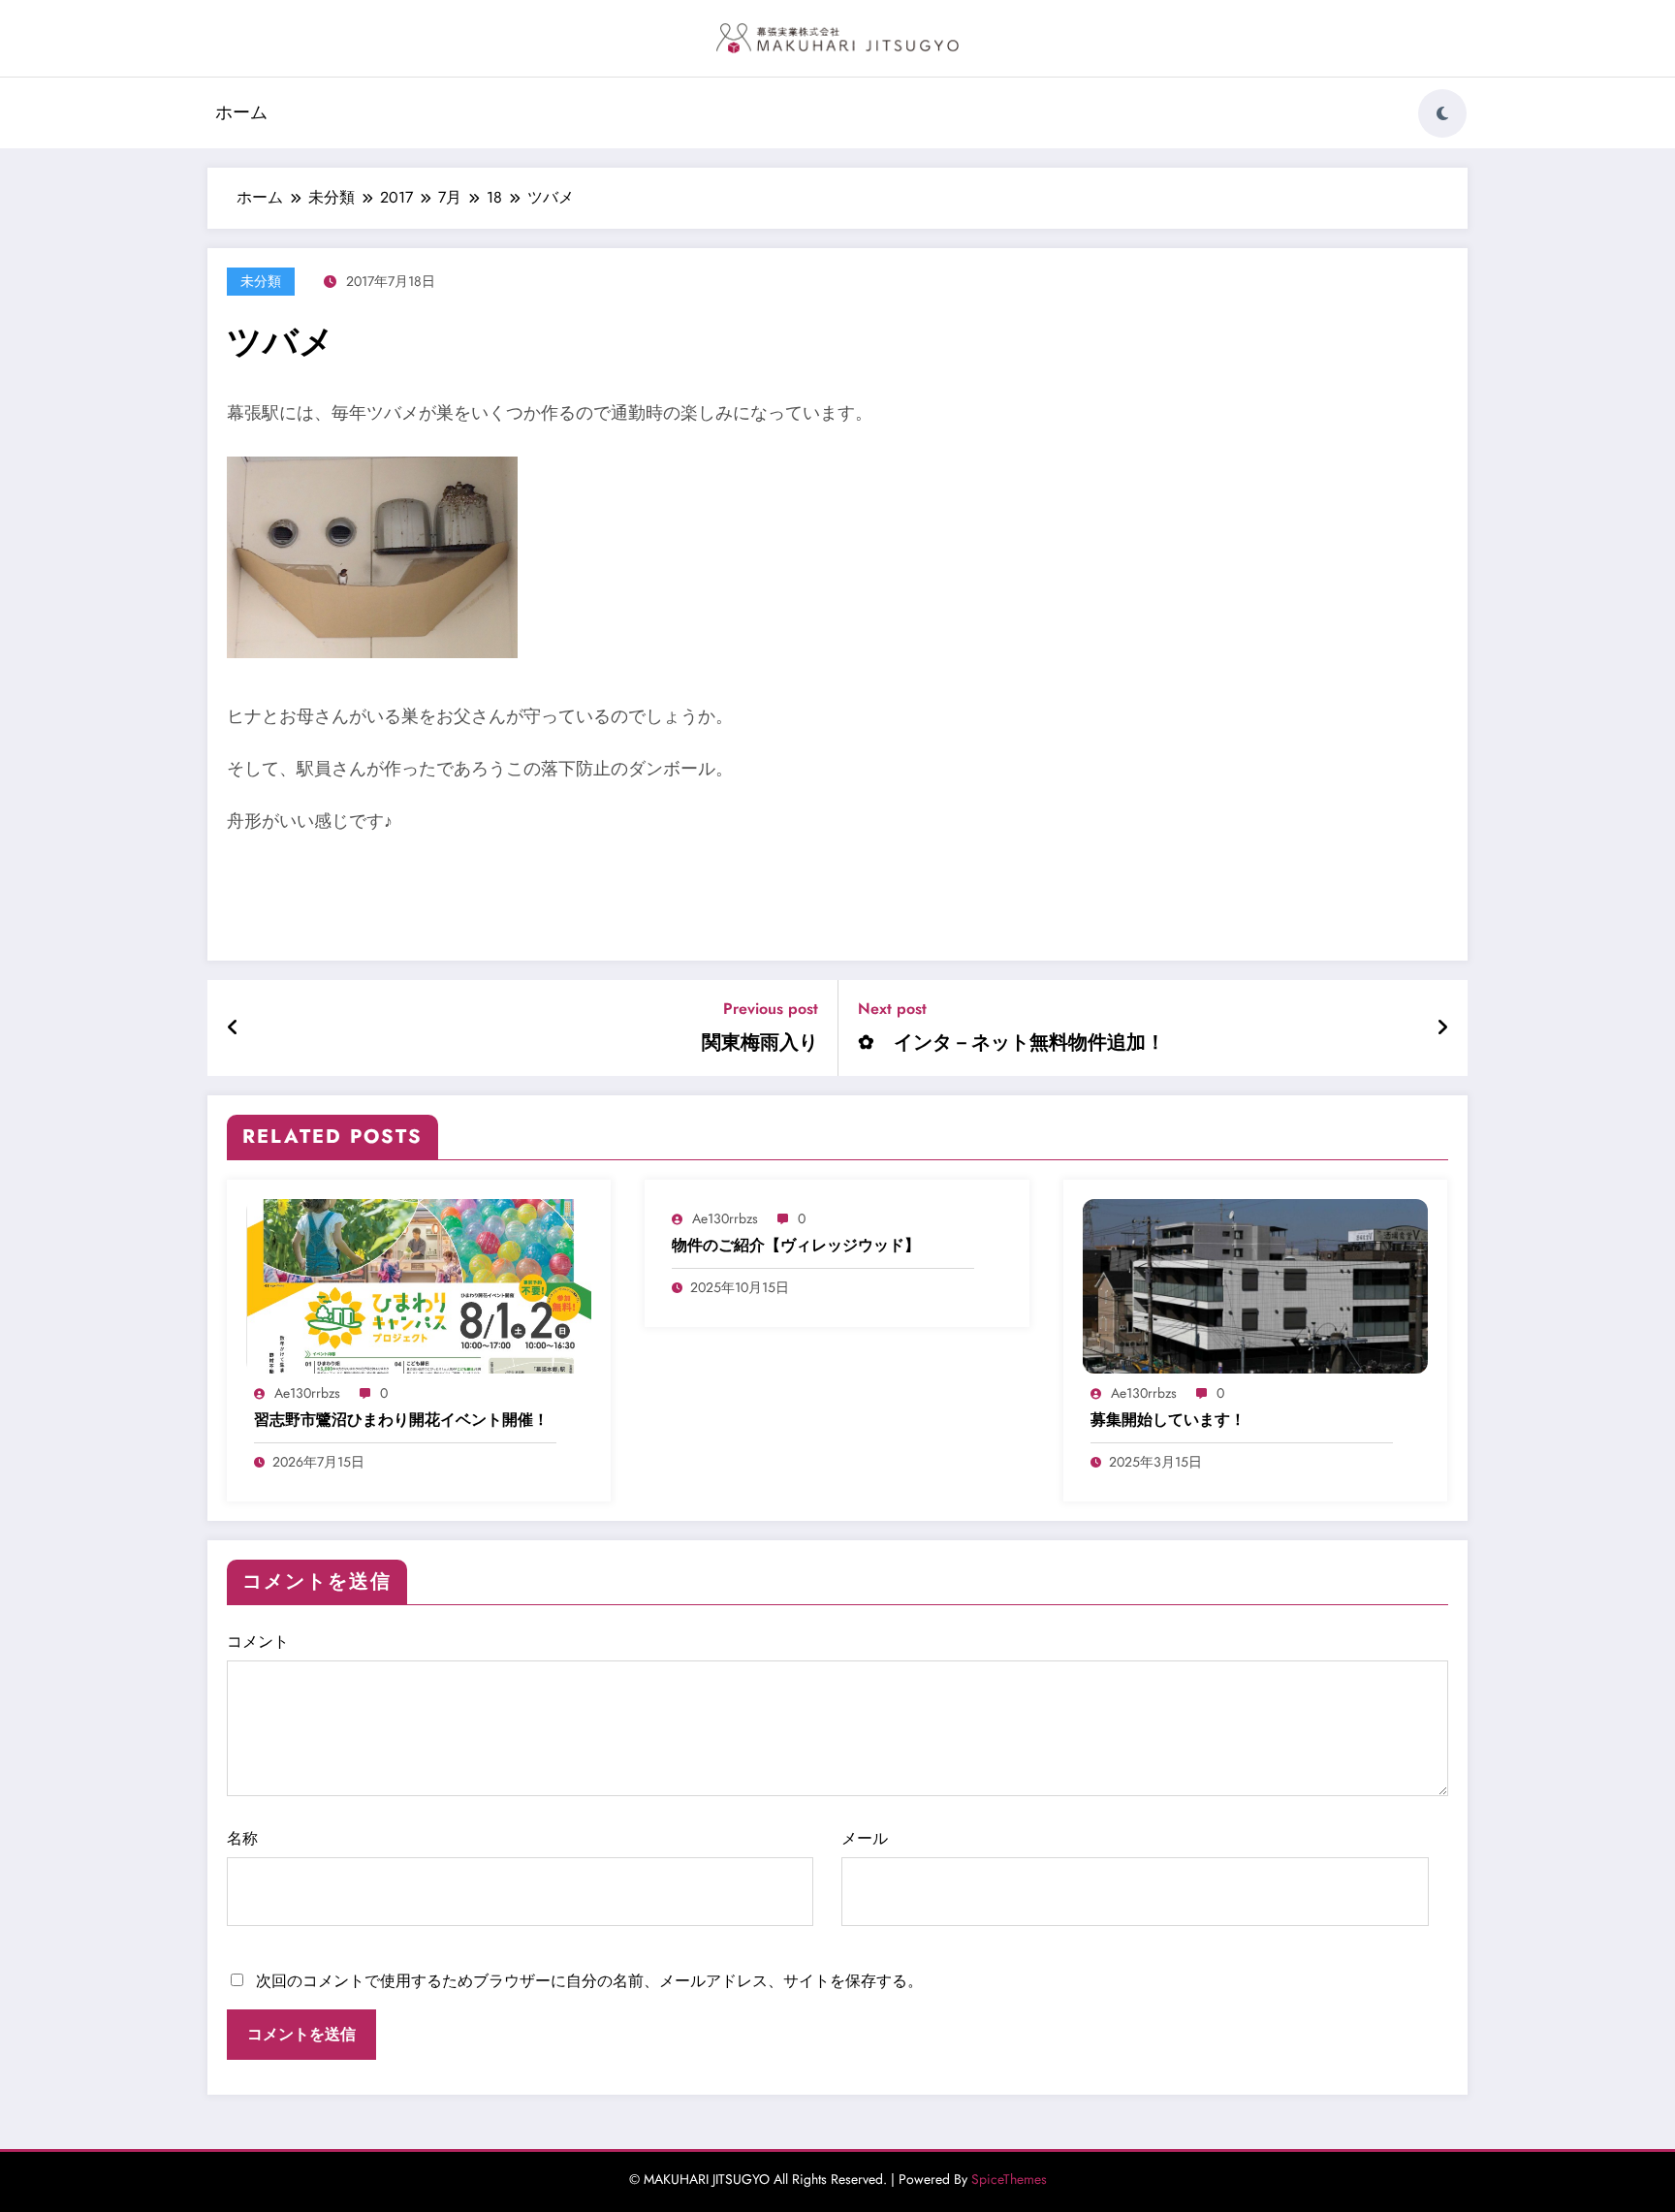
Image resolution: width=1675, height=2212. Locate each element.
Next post (892, 1009)
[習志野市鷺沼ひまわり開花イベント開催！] (419, 1285)
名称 (242, 1838)
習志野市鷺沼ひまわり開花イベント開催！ (401, 1420)
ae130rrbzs (307, 1393)
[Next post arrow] (1442, 1028)
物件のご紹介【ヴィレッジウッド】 (796, 1246)
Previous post (771, 1009)
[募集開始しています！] (1255, 1285)
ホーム (241, 112)
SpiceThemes (1009, 2179)
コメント (258, 1642)
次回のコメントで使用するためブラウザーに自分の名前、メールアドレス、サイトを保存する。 (589, 1981)
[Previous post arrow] (233, 1028)
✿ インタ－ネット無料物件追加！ (1011, 1043)
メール (865, 1838)
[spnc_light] (1442, 113)
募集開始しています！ (1168, 1420)
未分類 (261, 281)
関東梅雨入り (760, 1043)
